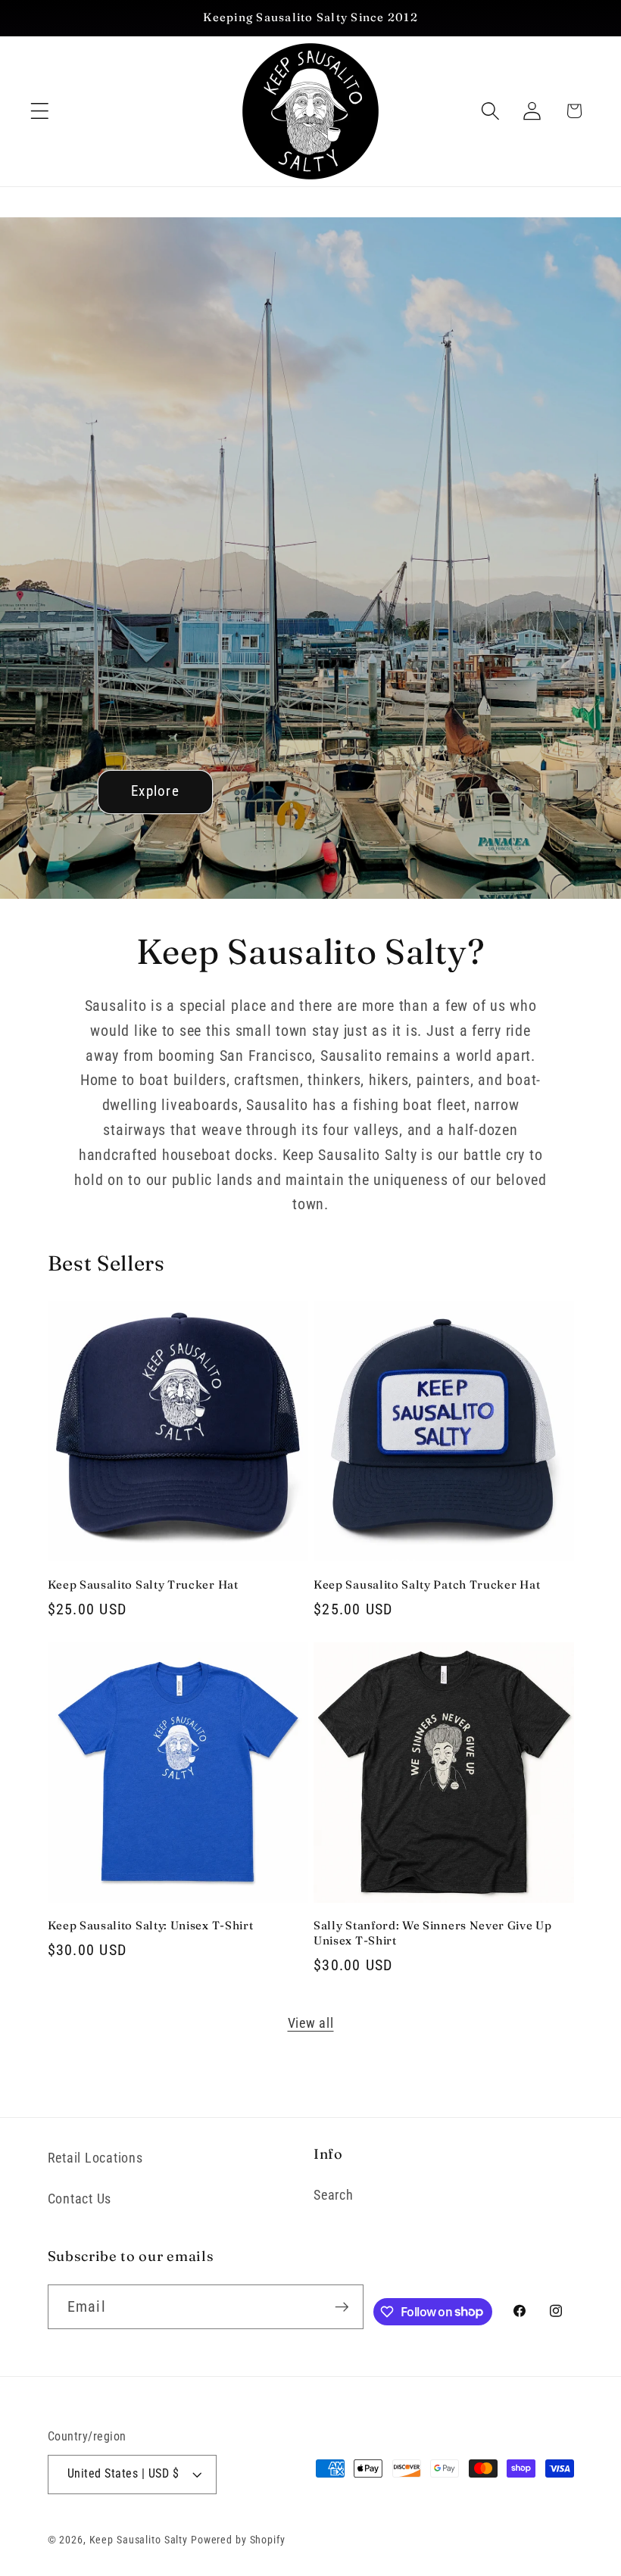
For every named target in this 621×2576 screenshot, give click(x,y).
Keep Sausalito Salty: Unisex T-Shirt (151, 1925)
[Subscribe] (342, 2306)
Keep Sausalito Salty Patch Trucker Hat (427, 1584)
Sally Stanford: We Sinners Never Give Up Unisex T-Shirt (433, 1932)
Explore (155, 791)
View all (311, 2023)
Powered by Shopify (238, 2540)
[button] (40, 111)
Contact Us (80, 2199)
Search (334, 2195)
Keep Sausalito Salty (139, 2540)
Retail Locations (95, 2158)
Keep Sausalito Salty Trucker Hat (143, 1584)
